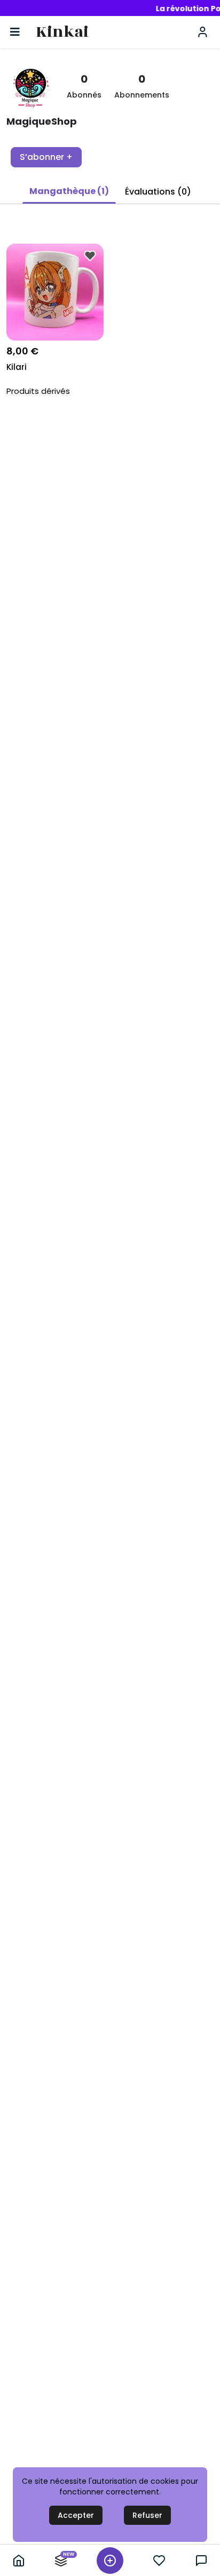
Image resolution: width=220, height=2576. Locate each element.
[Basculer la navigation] (15, 32)
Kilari (17, 367)
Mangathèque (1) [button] (69, 191)
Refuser (147, 2515)
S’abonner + (46, 157)
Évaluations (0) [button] (158, 192)
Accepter (76, 2515)
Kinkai (62, 32)
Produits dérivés (38, 391)
